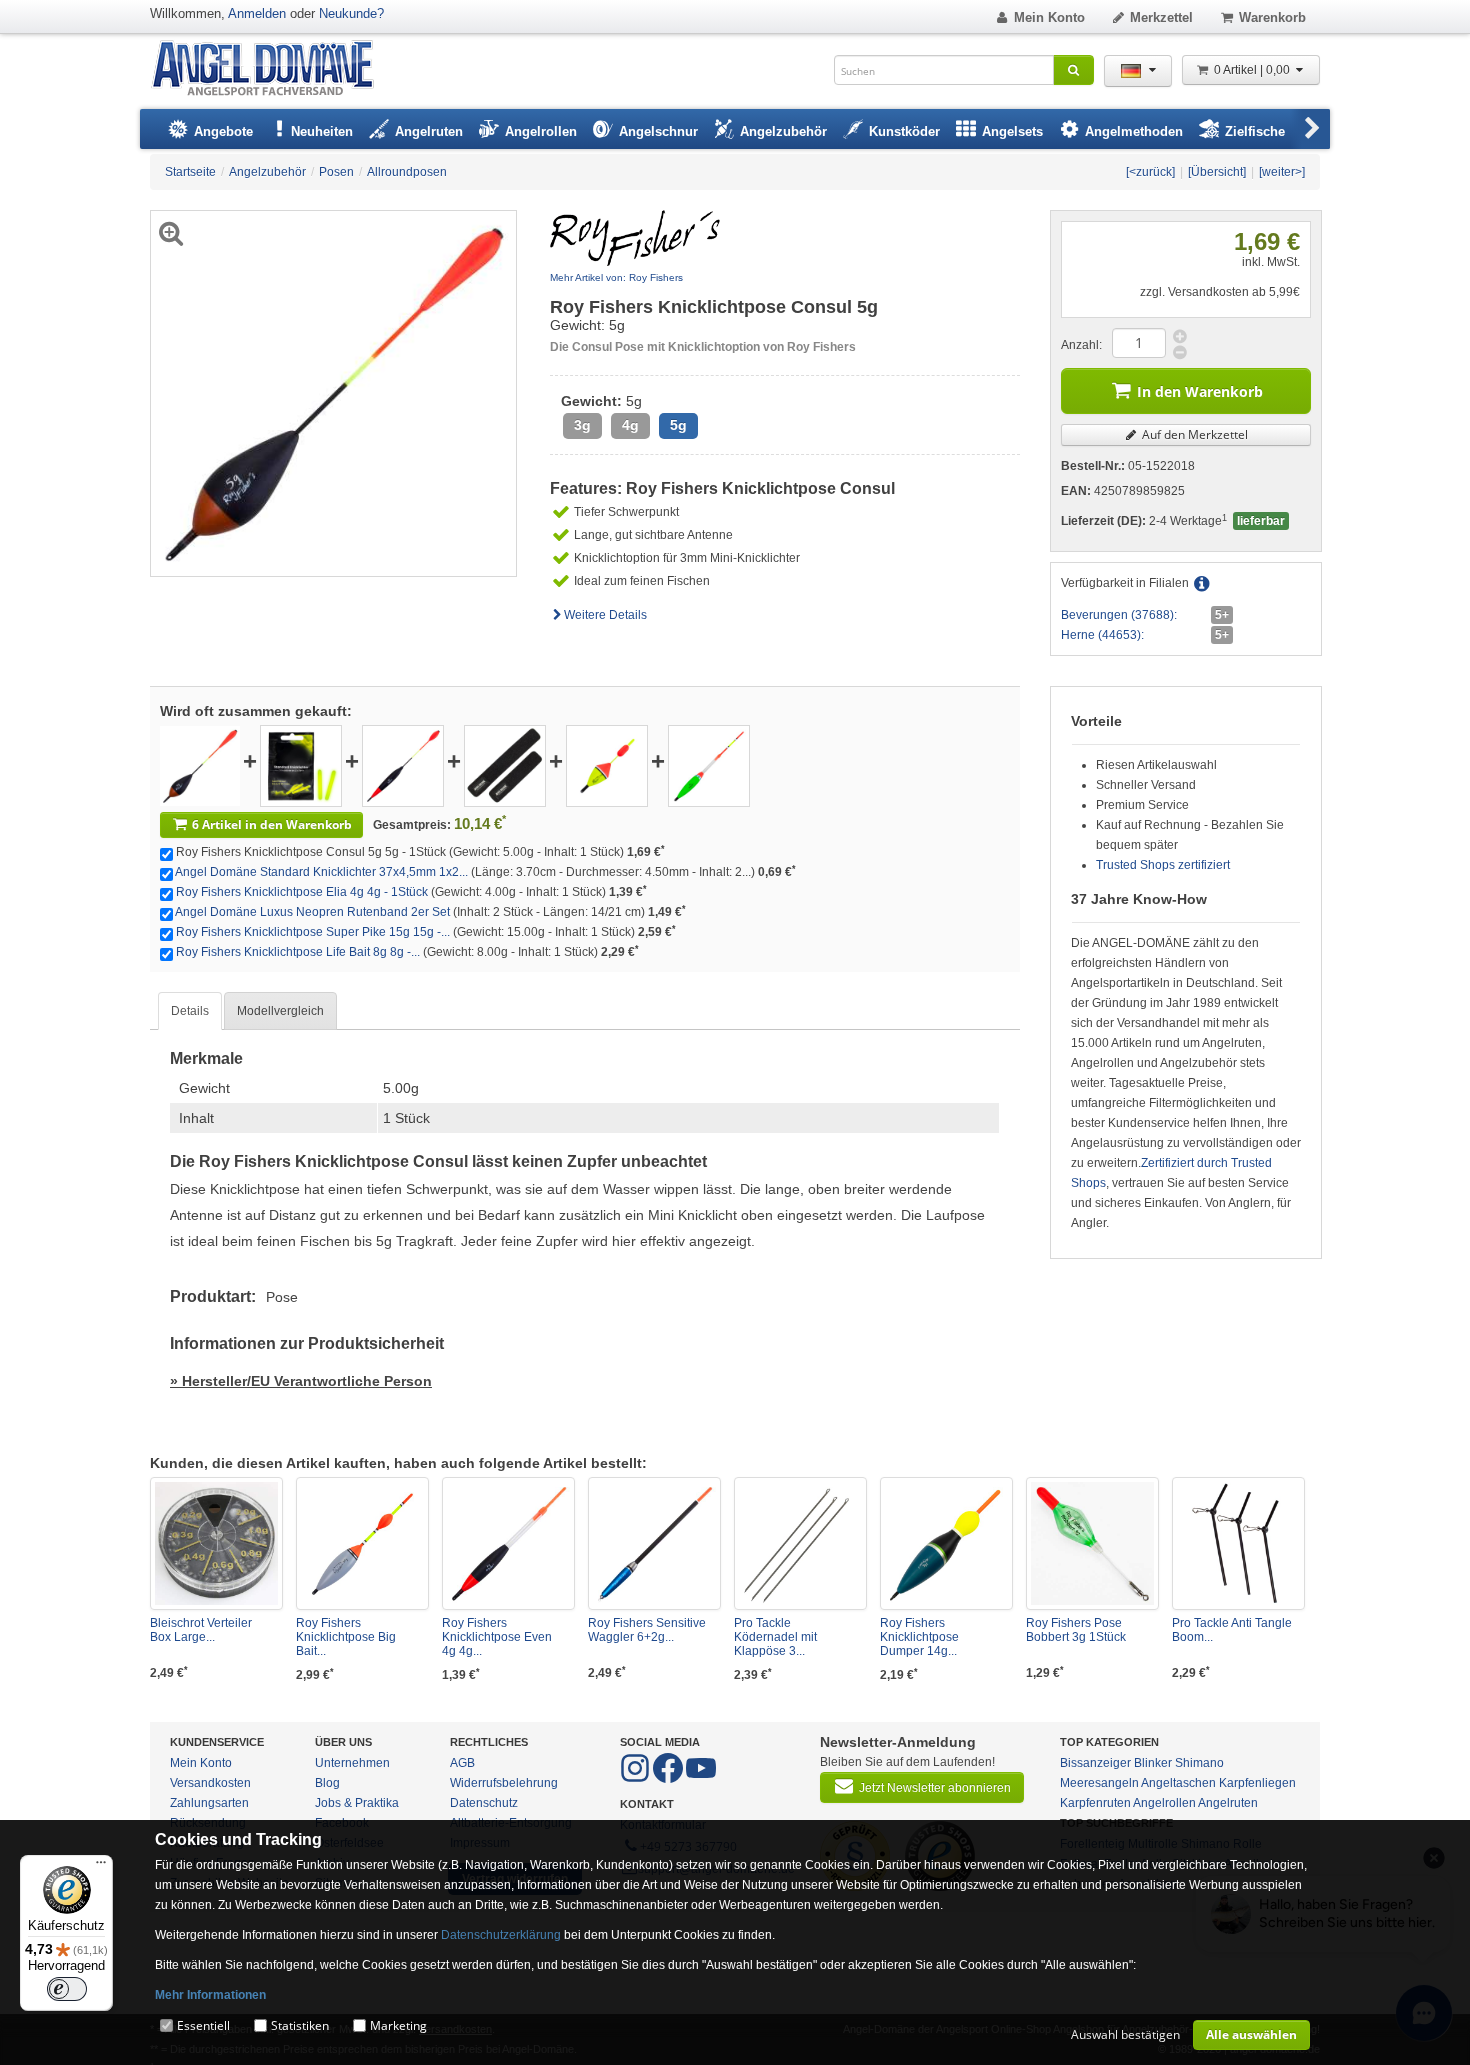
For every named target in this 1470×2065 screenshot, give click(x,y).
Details (190, 1011)
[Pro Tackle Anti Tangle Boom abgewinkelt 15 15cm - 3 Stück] (1238, 1543)
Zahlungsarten (209, 1803)
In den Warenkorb (1200, 391)
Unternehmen (352, 1763)
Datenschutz (484, 1803)
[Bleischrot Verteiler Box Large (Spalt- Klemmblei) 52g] (216, 1543)
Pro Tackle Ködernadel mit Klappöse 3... (775, 1637)
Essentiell (203, 2025)
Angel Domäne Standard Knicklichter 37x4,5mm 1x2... (321, 872)
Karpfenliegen (1257, 1783)
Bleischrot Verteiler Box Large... (201, 1630)
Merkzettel (1161, 17)
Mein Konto (1049, 17)
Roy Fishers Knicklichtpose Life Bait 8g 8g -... (298, 952)
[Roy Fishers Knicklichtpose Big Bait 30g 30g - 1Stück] (362, 1543)
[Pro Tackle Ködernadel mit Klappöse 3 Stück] (800, 1543)
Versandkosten (210, 1783)
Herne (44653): (1102, 635)
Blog (327, 1783)
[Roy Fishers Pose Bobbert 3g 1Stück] (1092, 1543)
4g (630, 425)
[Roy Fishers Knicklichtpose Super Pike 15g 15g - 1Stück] (607, 765)
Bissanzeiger (1095, 1763)
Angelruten (1228, 1803)
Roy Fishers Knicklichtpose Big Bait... (346, 1637)
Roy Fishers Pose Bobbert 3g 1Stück (1076, 1630)
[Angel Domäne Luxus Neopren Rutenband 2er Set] (505, 765)
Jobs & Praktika (357, 1803)
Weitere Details (605, 615)
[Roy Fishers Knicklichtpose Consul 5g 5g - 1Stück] (200, 765)
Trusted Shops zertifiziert (1163, 865)
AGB (462, 1763)
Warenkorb (1272, 17)
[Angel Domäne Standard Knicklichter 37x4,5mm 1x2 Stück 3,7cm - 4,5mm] (301, 765)
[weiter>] (1282, 172)
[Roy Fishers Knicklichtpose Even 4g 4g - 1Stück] (508, 1543)
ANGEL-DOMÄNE (272, 69)
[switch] (67, 1989)
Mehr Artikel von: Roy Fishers (616, 277)
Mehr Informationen (210, 1995)
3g (582, 425)
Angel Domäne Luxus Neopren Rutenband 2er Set (312, 912)
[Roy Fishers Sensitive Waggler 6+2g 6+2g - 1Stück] (654, 1543)
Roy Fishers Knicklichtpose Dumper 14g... (919, 1637)
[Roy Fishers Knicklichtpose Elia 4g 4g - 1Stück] (403, 765)
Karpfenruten (1095, 1803)
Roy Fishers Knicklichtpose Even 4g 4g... (497, 1637)
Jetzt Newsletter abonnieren (935, 1788)
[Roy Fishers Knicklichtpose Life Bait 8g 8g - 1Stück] (709, 765)
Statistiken (300, 2025)
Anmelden (257, 13)
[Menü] (101, 1867)
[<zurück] (1150, 172)
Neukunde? (351, 13)
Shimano (1199, 1763)
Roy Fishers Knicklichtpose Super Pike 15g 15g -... (313, 932)
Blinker (1153, 1763)
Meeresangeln (1099, 1783)
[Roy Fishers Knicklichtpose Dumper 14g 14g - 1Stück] (946, 1543)
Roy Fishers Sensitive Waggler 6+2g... (647, 1630)
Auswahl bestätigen (1125, 2034)
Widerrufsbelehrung (504, 1783)
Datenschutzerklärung (501, 1935)
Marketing (398, 2025)
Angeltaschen (1178, 1783)
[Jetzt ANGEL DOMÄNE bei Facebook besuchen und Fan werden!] (636, 1779)
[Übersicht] (1217, 172)
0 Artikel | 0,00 (1253, 70)
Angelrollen (1164, 1803)
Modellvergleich (280, 1011)
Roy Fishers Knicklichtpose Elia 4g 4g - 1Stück (302, 892)
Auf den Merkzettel (1193, 434)
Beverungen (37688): (1119, 615)
